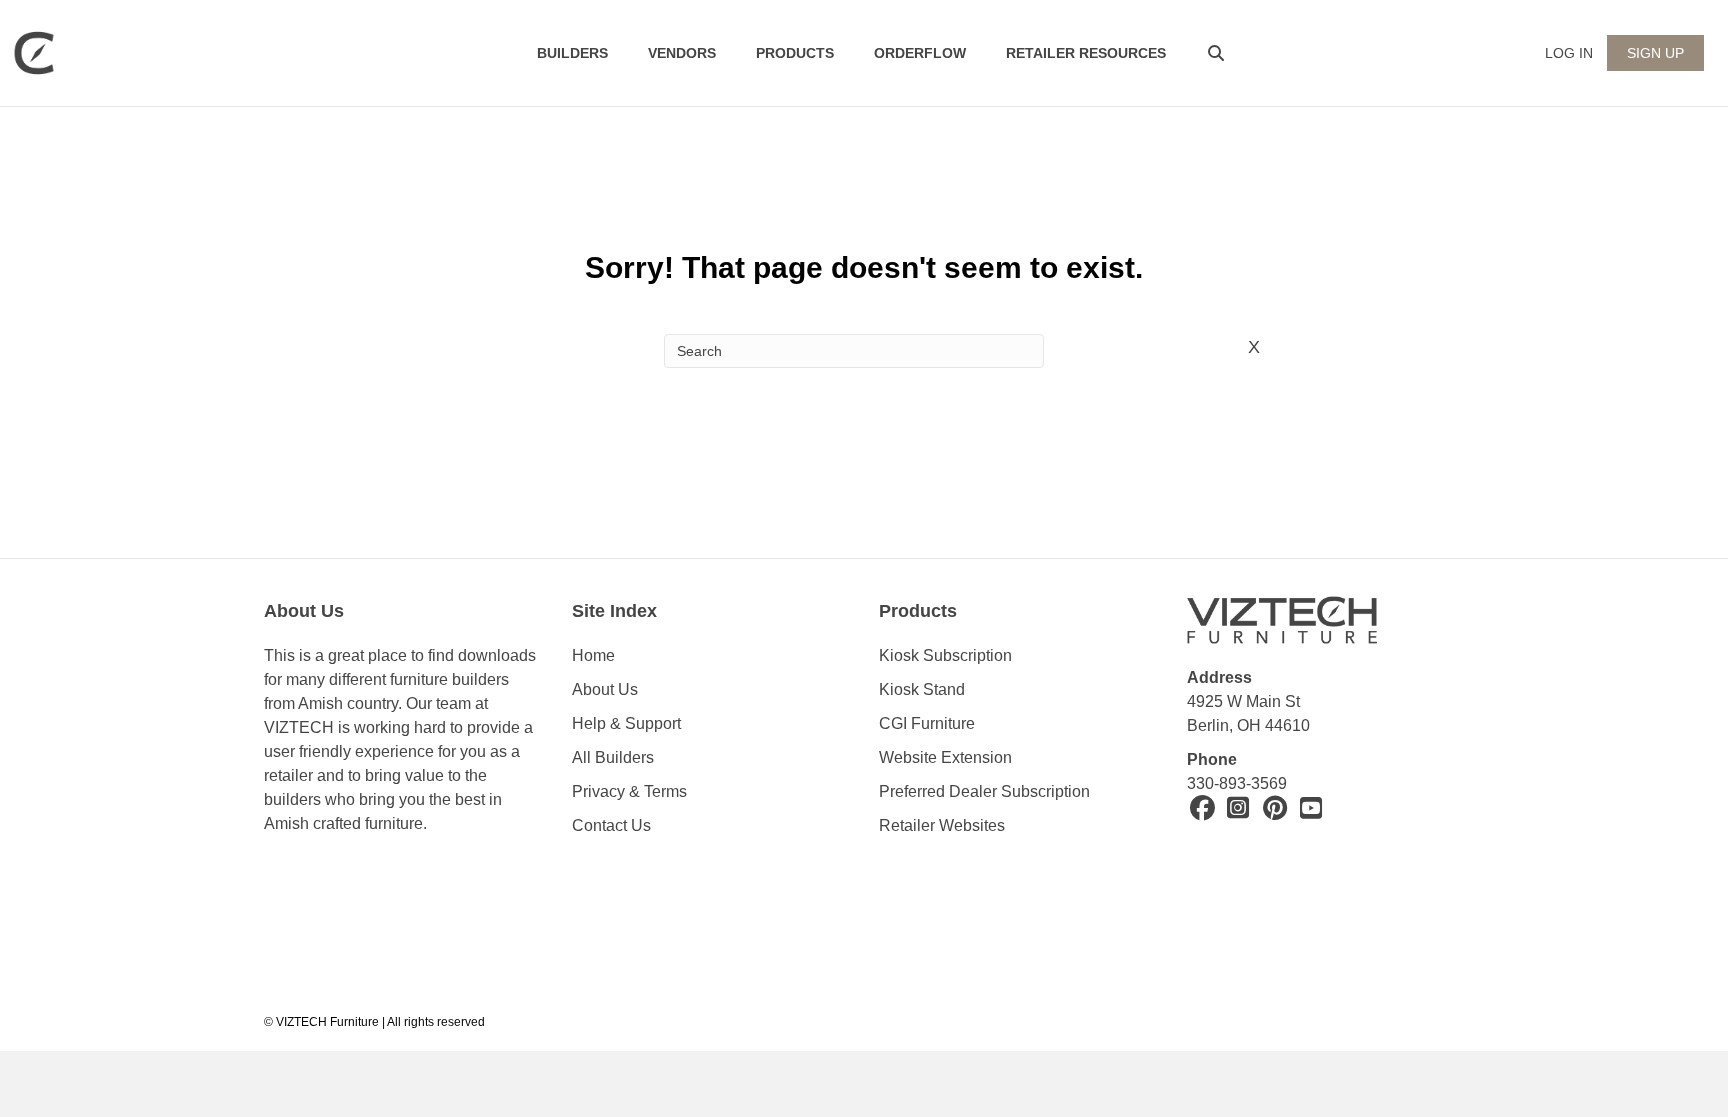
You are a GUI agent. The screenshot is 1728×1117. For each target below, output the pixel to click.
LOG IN (1569, 53)
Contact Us (611, 825)
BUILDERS (572, 53)
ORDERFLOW (920, 53)
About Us (605, 689)
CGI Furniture (927, 723)
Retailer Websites (942, 825)
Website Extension (947, 757)
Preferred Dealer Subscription (984, 791)
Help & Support (626, 723)
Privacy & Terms (629, 791)
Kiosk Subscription (945, 655)
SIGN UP (1655, 53)
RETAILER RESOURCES (1086, 53)
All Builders (613, 757)
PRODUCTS (795, 53)
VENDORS (682, 53)
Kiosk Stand (922, 689)
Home (593, 655)
